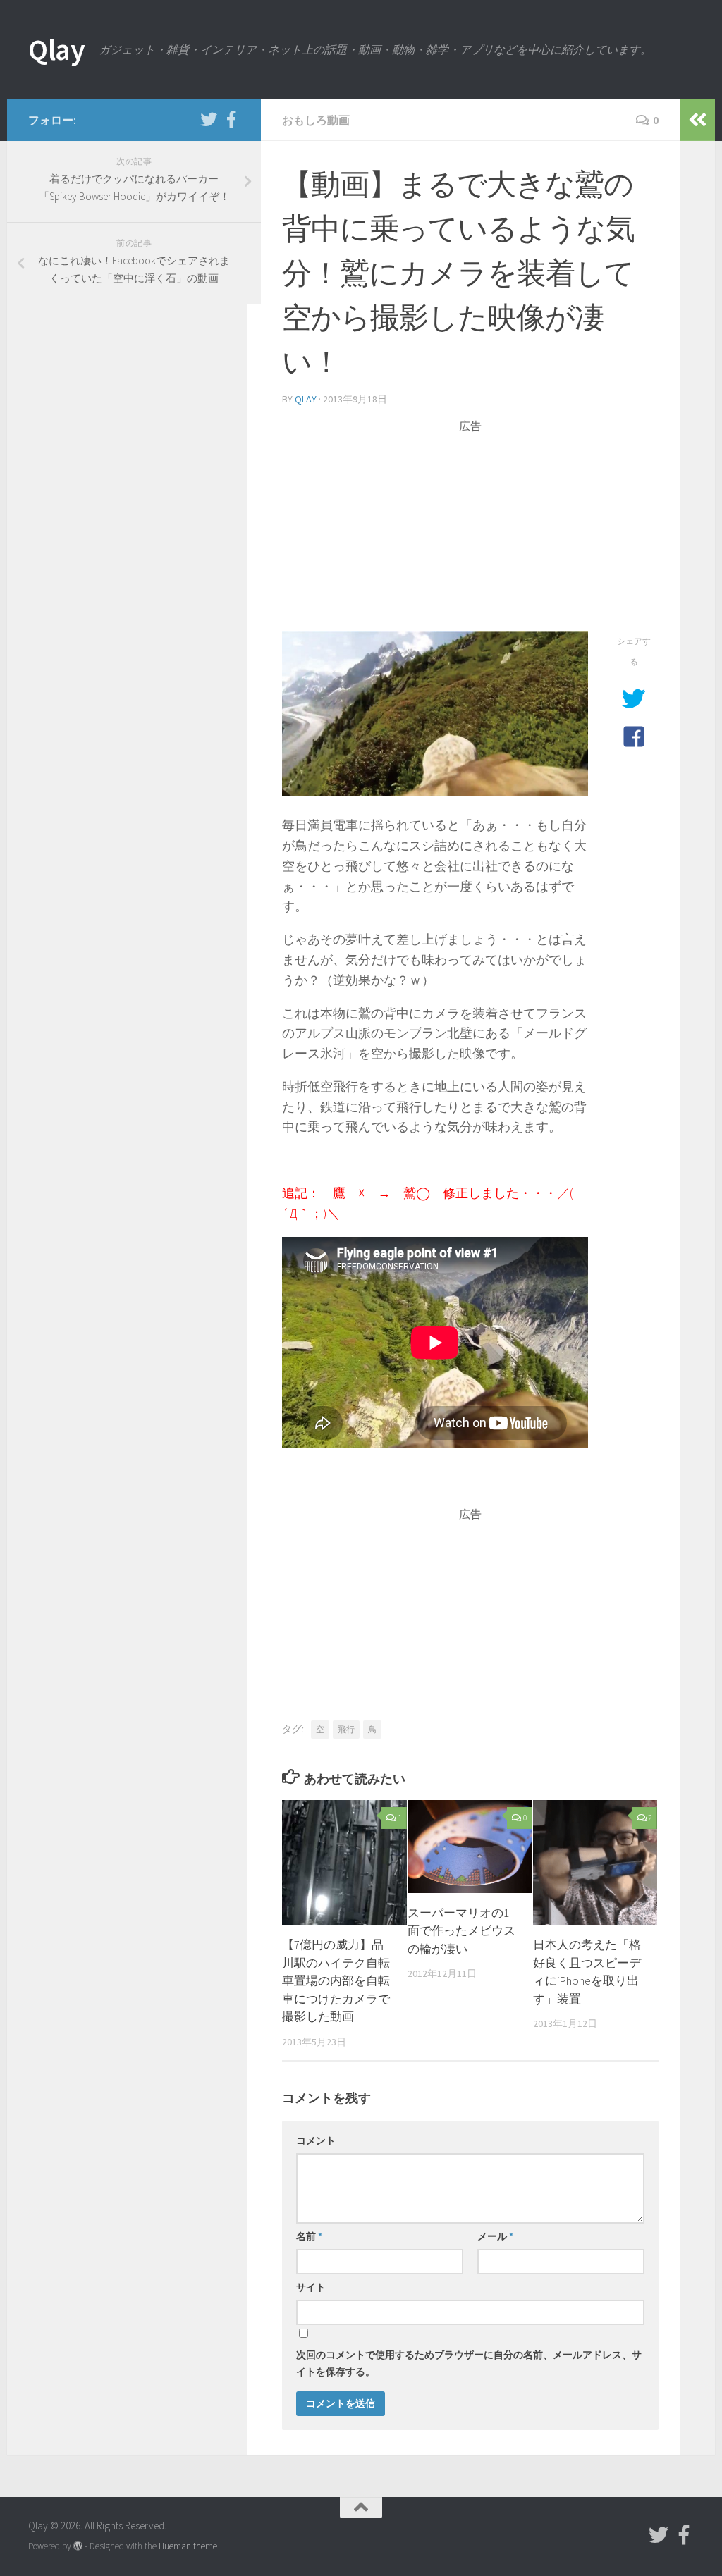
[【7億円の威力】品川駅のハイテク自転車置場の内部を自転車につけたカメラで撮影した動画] (344, 1862)
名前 (309, 2236)
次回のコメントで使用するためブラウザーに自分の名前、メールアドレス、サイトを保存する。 (469, 2363)
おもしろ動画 (316, 120)
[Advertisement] (470, 533)
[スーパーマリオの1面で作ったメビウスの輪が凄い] (470, 1846)
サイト (311, 2287)
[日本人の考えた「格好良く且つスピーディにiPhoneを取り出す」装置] (595, 1862)
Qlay (56, 49)
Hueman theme (188, 2546)
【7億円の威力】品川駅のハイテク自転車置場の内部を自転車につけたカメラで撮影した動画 (336, 1980)
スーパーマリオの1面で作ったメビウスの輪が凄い (461, 1931)
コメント (316, 2140)
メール (495, 2236)
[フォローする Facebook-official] (231, 119)
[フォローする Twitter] (209, 119)
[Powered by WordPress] (78, 2546)
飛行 (346, 1729)
